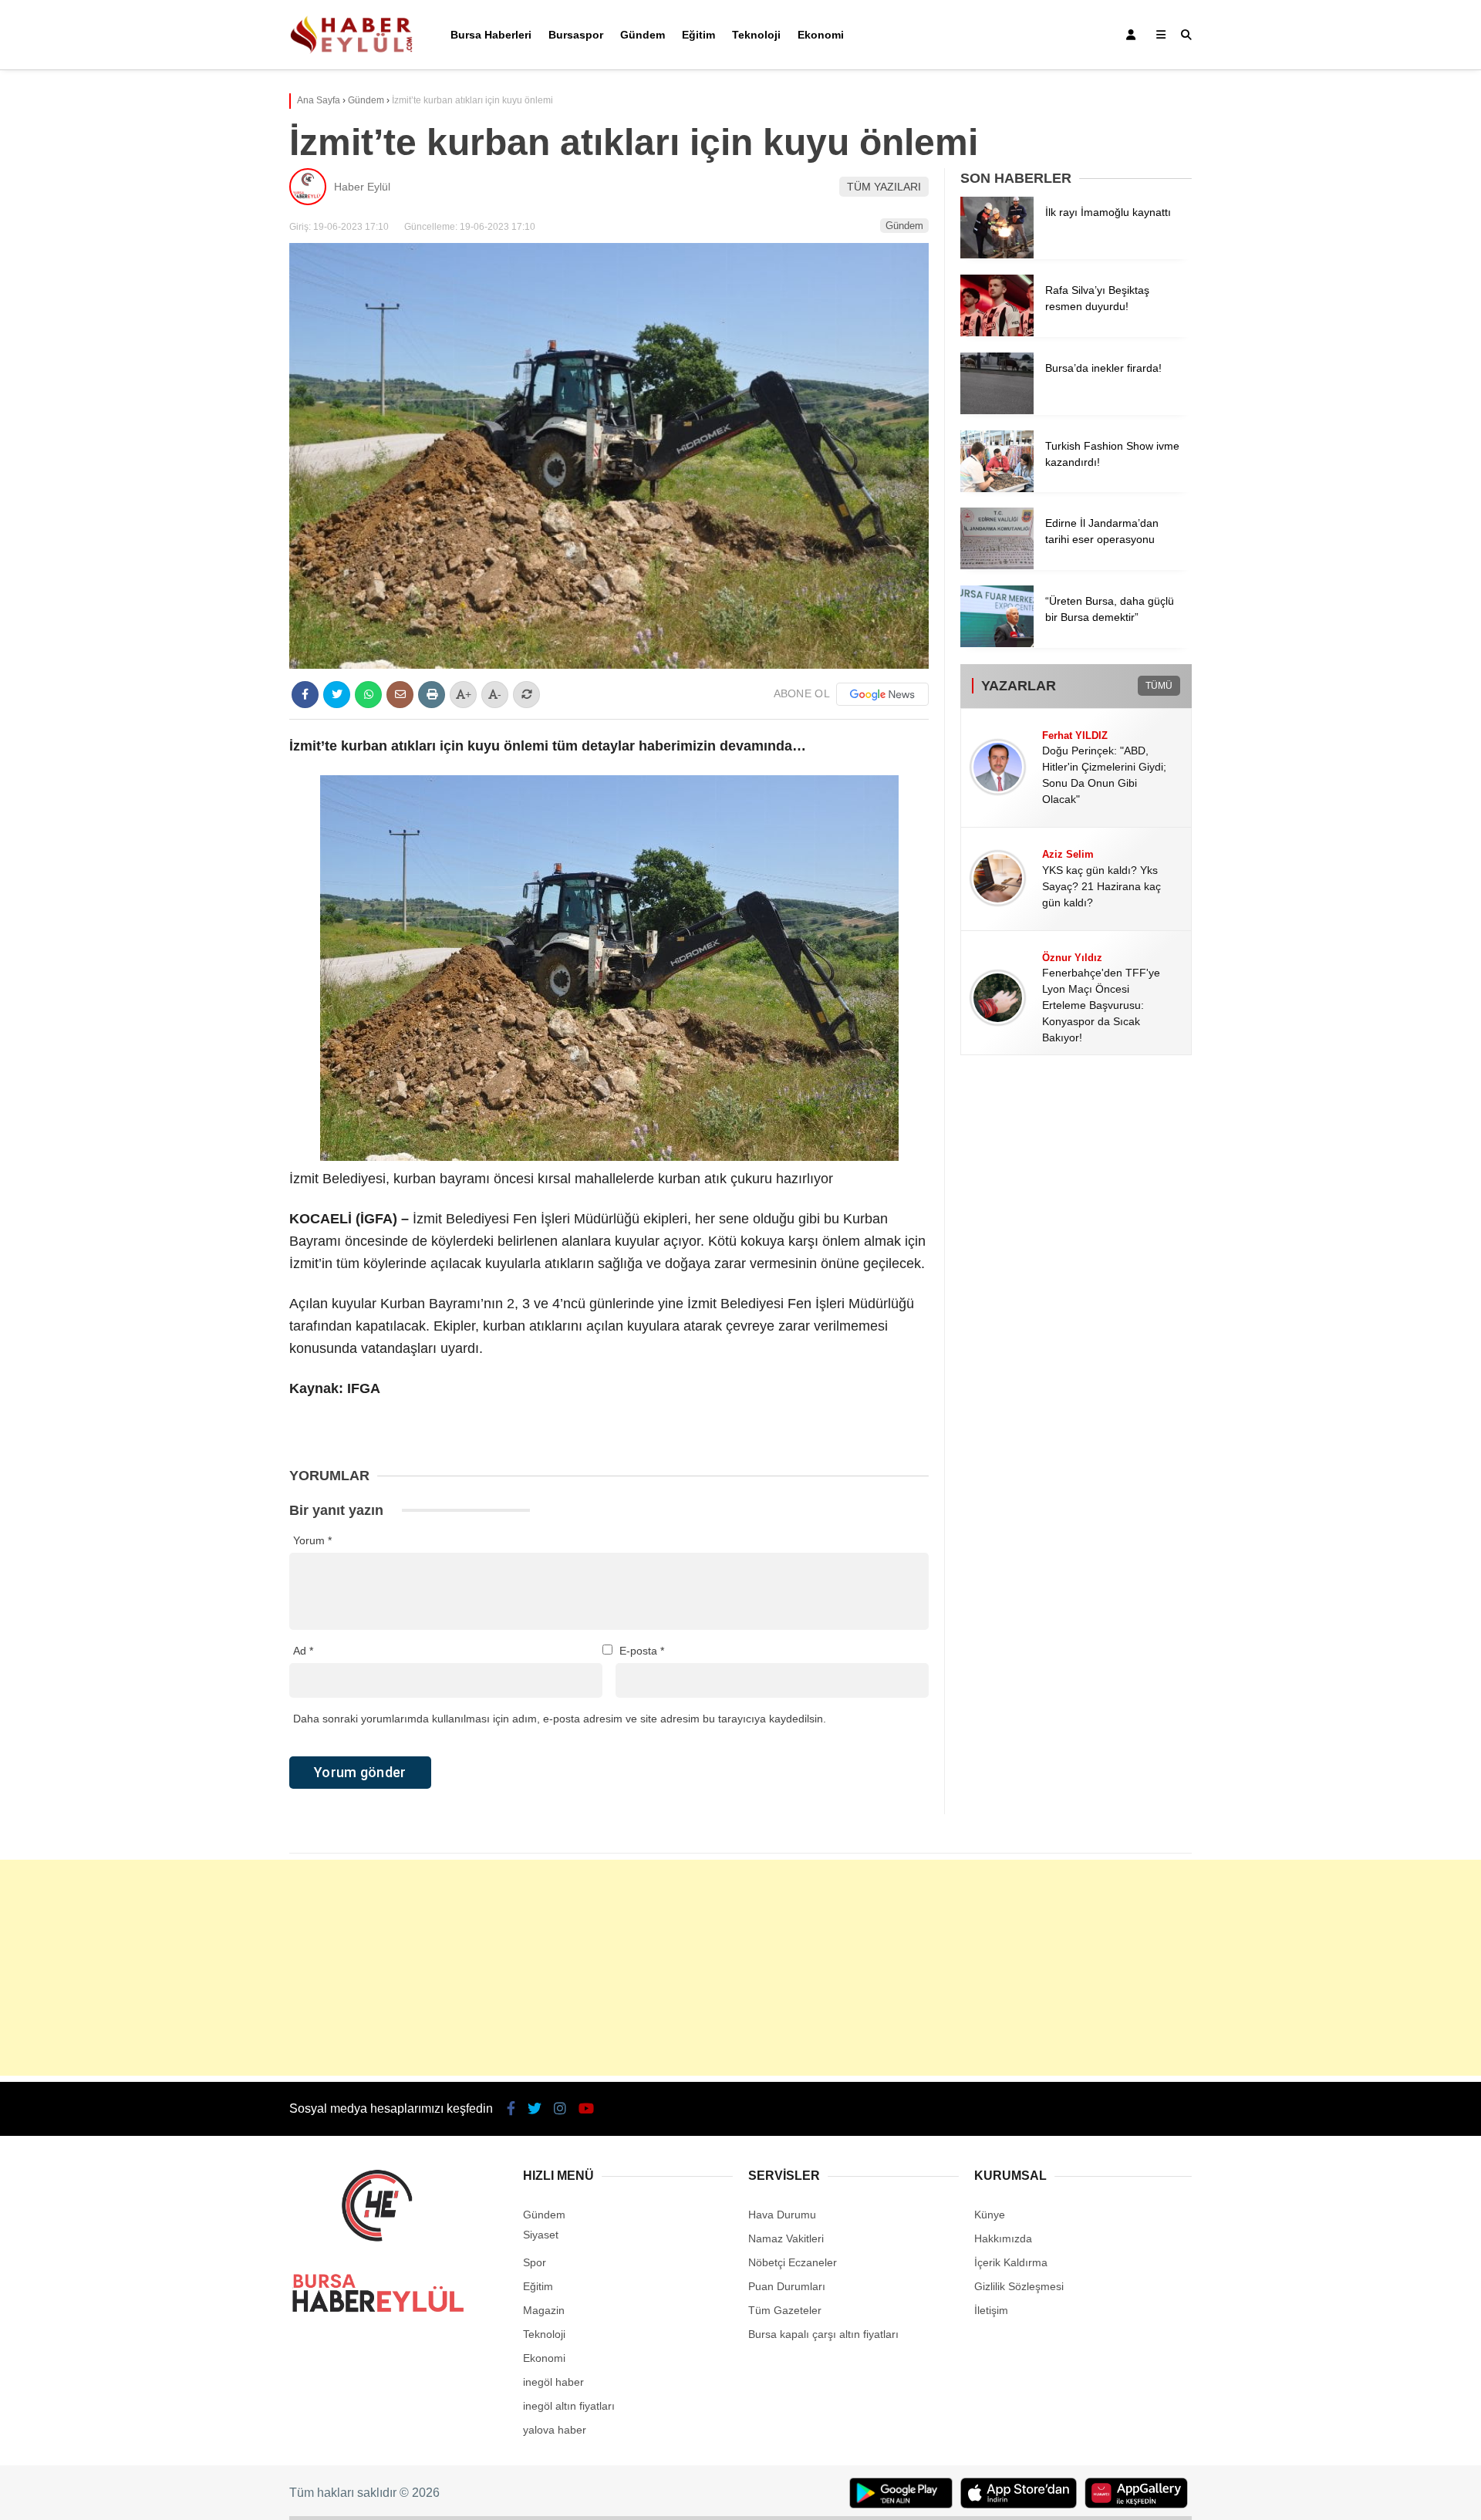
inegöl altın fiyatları (569, 2406)
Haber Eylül (362, 187)
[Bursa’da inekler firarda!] (997, 410)
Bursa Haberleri (491, 35)
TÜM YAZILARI (884, 187)
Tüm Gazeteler (785, 2310)
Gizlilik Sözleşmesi (1019, 2286)
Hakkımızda (1003, 2238)
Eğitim (698, 35)
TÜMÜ (1159, 686)
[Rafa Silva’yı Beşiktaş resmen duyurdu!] (997, 332)
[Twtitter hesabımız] (535, 2109)
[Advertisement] (740, 1968)
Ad (303, 1651)
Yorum (312, 1540)
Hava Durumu (782, 2215)
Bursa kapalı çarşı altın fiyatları (823, 2334)
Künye (990, 2215)
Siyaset (541, 2235)
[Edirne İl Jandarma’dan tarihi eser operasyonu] (997, 565)
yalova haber (555, 2430)
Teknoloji (756, 35)
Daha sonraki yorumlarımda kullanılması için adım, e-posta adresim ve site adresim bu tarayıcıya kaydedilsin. (560, 1719)
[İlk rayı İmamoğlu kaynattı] (997, 255)
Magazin (544, 2310)
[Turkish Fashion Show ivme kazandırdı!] (997, 488)
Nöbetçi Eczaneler (793, 2262)
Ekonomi (821, 35)
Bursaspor (576, 35)
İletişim (991, 2310)
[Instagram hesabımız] (560, 2109)
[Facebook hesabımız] (511, 2109)
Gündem (643, 35)
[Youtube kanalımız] (586, 2109)
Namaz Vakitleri (786, 2238)
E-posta (642, 1651)
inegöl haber (553, 2382)
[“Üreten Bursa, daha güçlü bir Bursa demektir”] (997, 643)
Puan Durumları (787, 2286)
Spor (535, 2262)
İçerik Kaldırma (1011, 2262)
